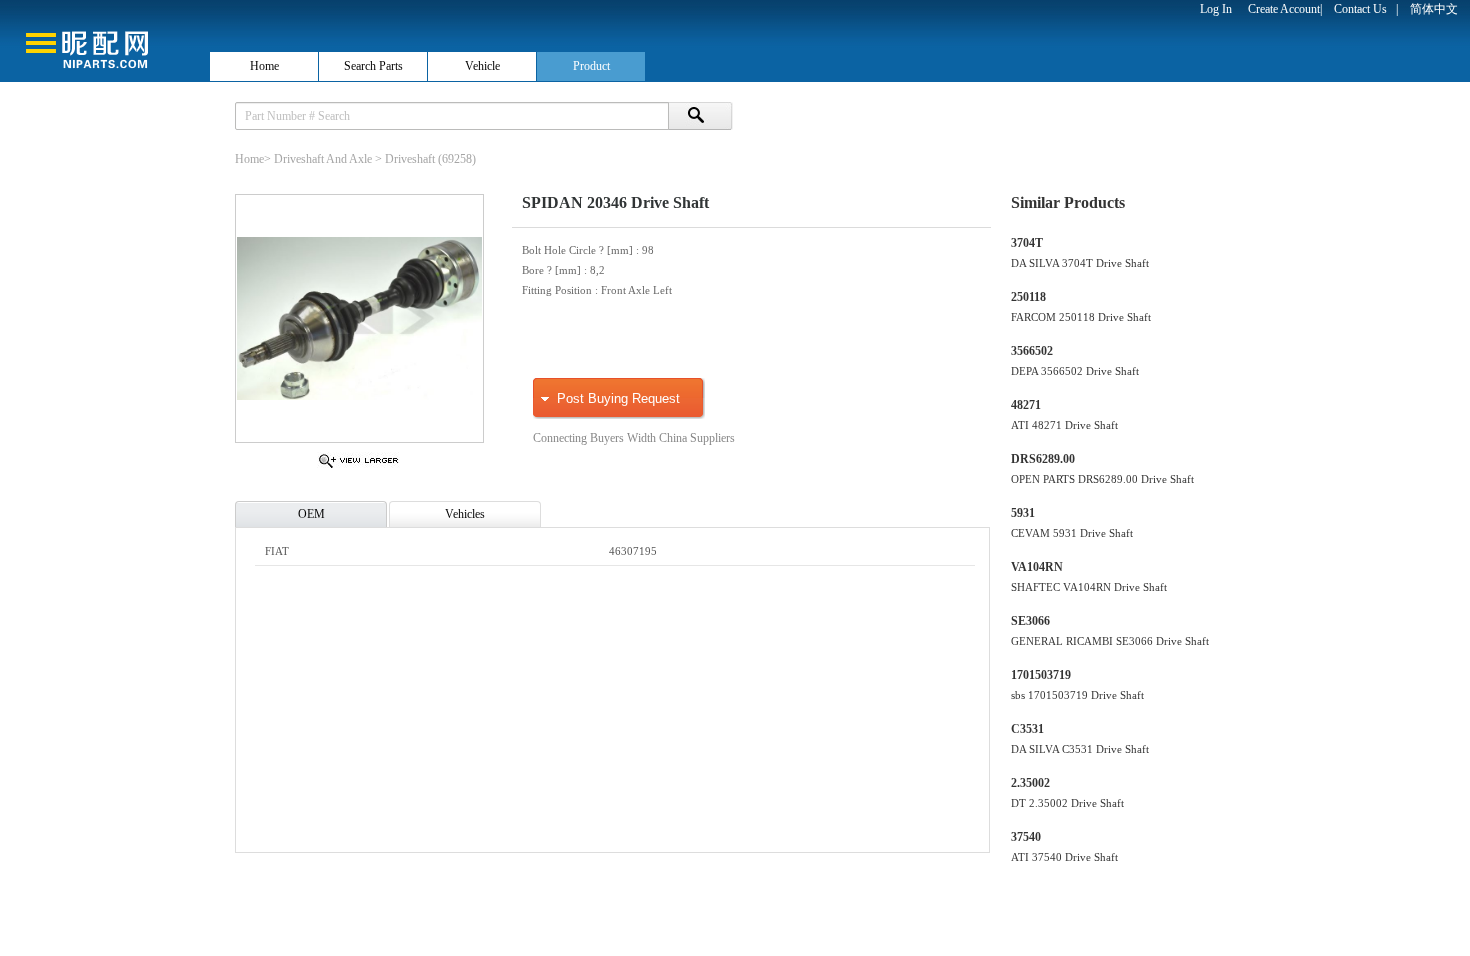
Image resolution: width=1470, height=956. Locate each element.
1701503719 (1041, 675)
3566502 (1032, 351)
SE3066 (1030, 621)
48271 (1026, 405)
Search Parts (373, 66)
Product (591, 66)
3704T (1027, 243)
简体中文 (1434, 9)
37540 (1026, 837)
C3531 (1027, 729)
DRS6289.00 (1043, 459)
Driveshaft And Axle (323, 159)
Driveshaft (410, 159)
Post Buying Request (618, 398)
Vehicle (482, 66)
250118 (1028, 297)
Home (264, 66)
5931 (1023, 513)
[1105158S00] (358, 467)
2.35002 (1030, 783)
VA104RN (1037, 567)
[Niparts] (104, 40)
